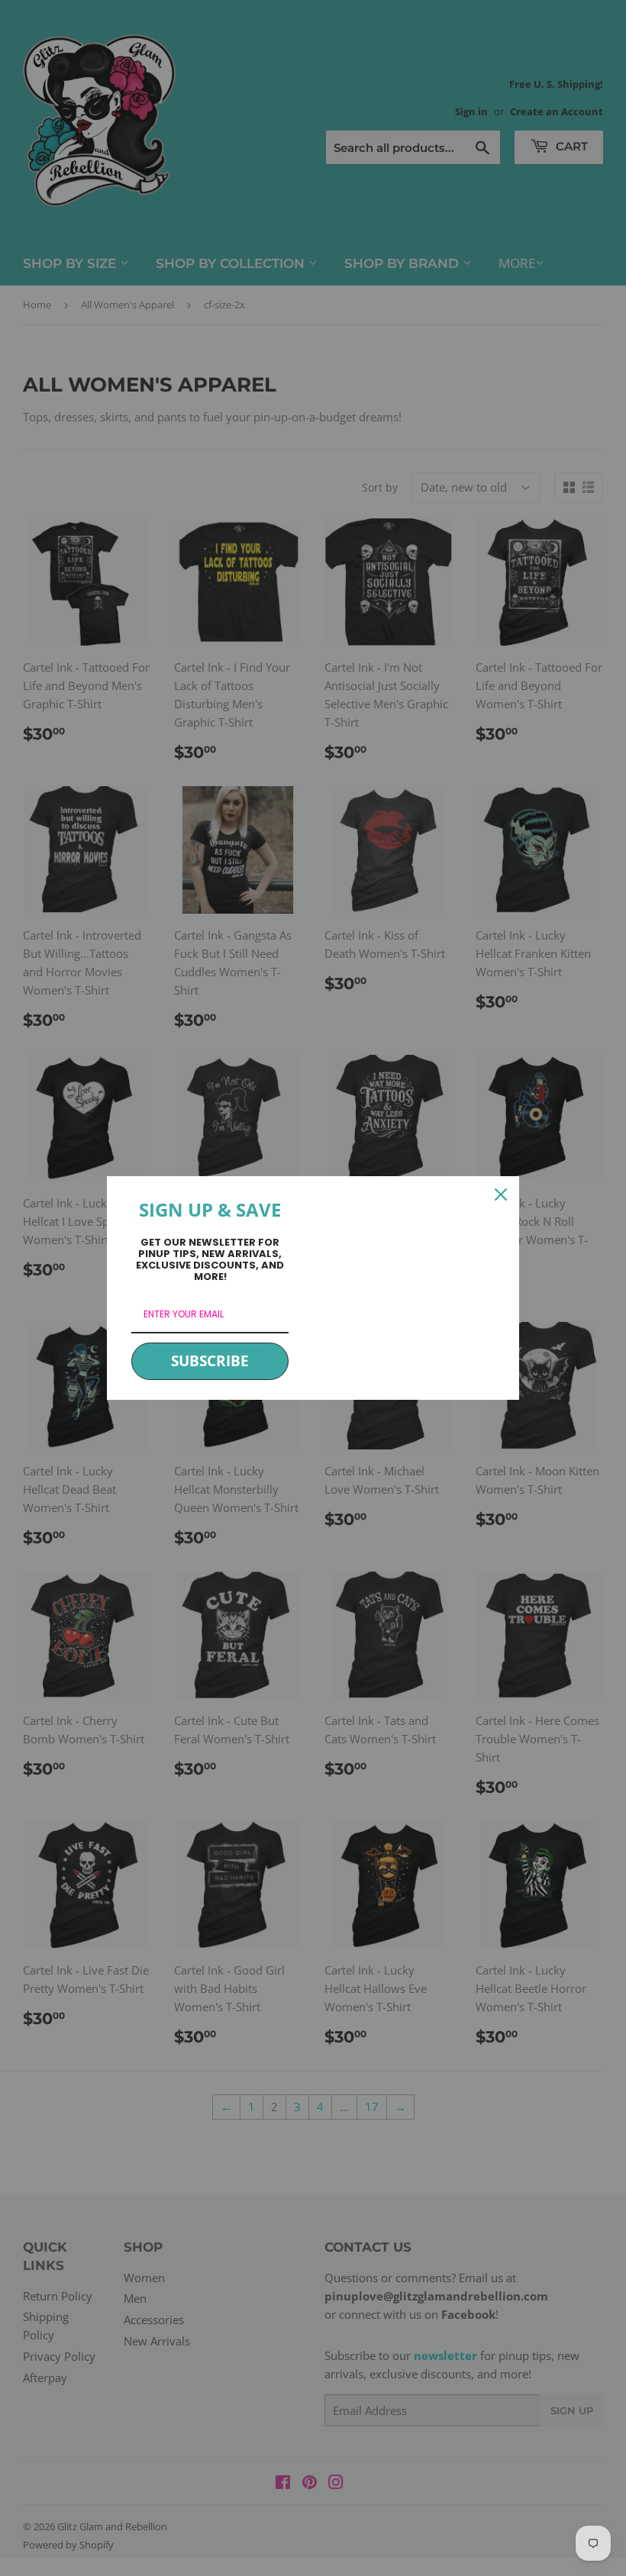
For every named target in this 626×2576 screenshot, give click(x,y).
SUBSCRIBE (210, 1361)
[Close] (501, 1195)
